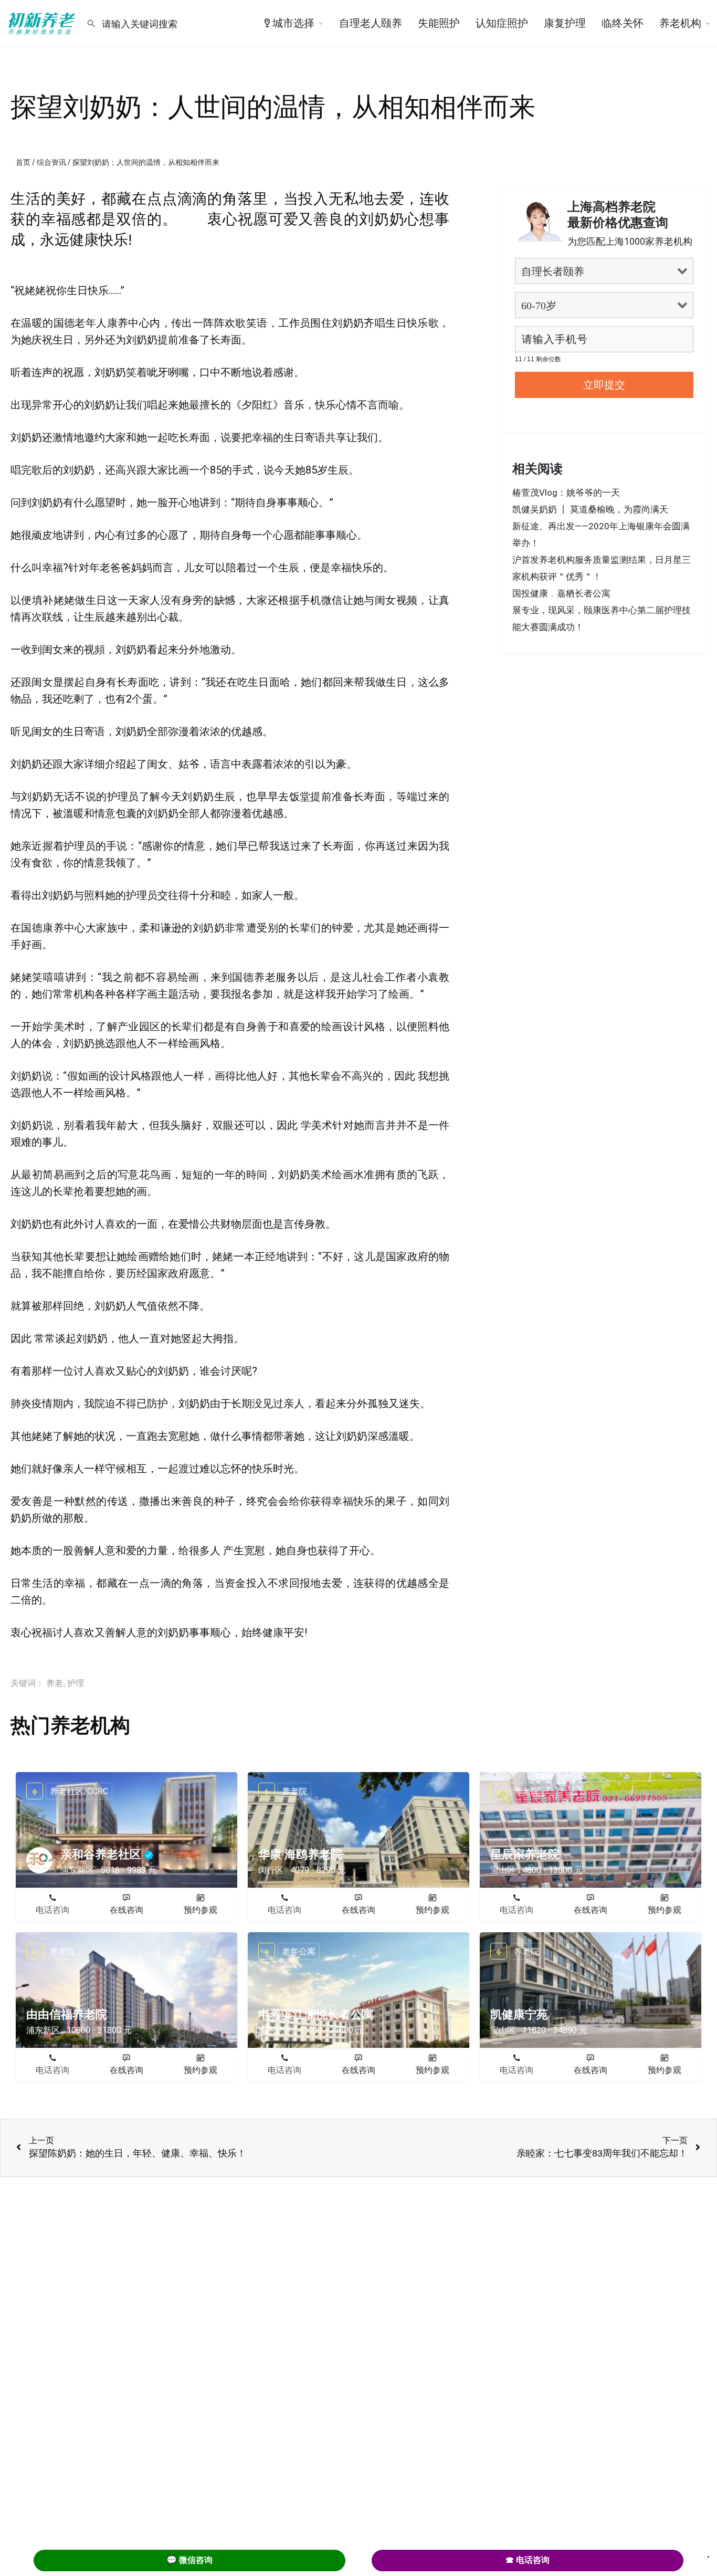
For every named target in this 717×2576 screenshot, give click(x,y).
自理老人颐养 (371, 23)
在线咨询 (126, 1910)
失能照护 (439, 23)
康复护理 (565, 23)
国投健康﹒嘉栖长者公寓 (561, 593)
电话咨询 (52, 1910)
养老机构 (680, 23)
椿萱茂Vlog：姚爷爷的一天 (566, 493)
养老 (55, 1683)
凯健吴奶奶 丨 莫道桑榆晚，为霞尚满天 (590, 509)
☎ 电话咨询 (528, 2560)
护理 (76, 1683)
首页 (23, 162)
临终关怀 (623, 23)
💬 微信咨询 (189, 2560)
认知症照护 (502, 23)
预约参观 (201, 1910)
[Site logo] (43, 23)
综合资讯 (51, 162)
